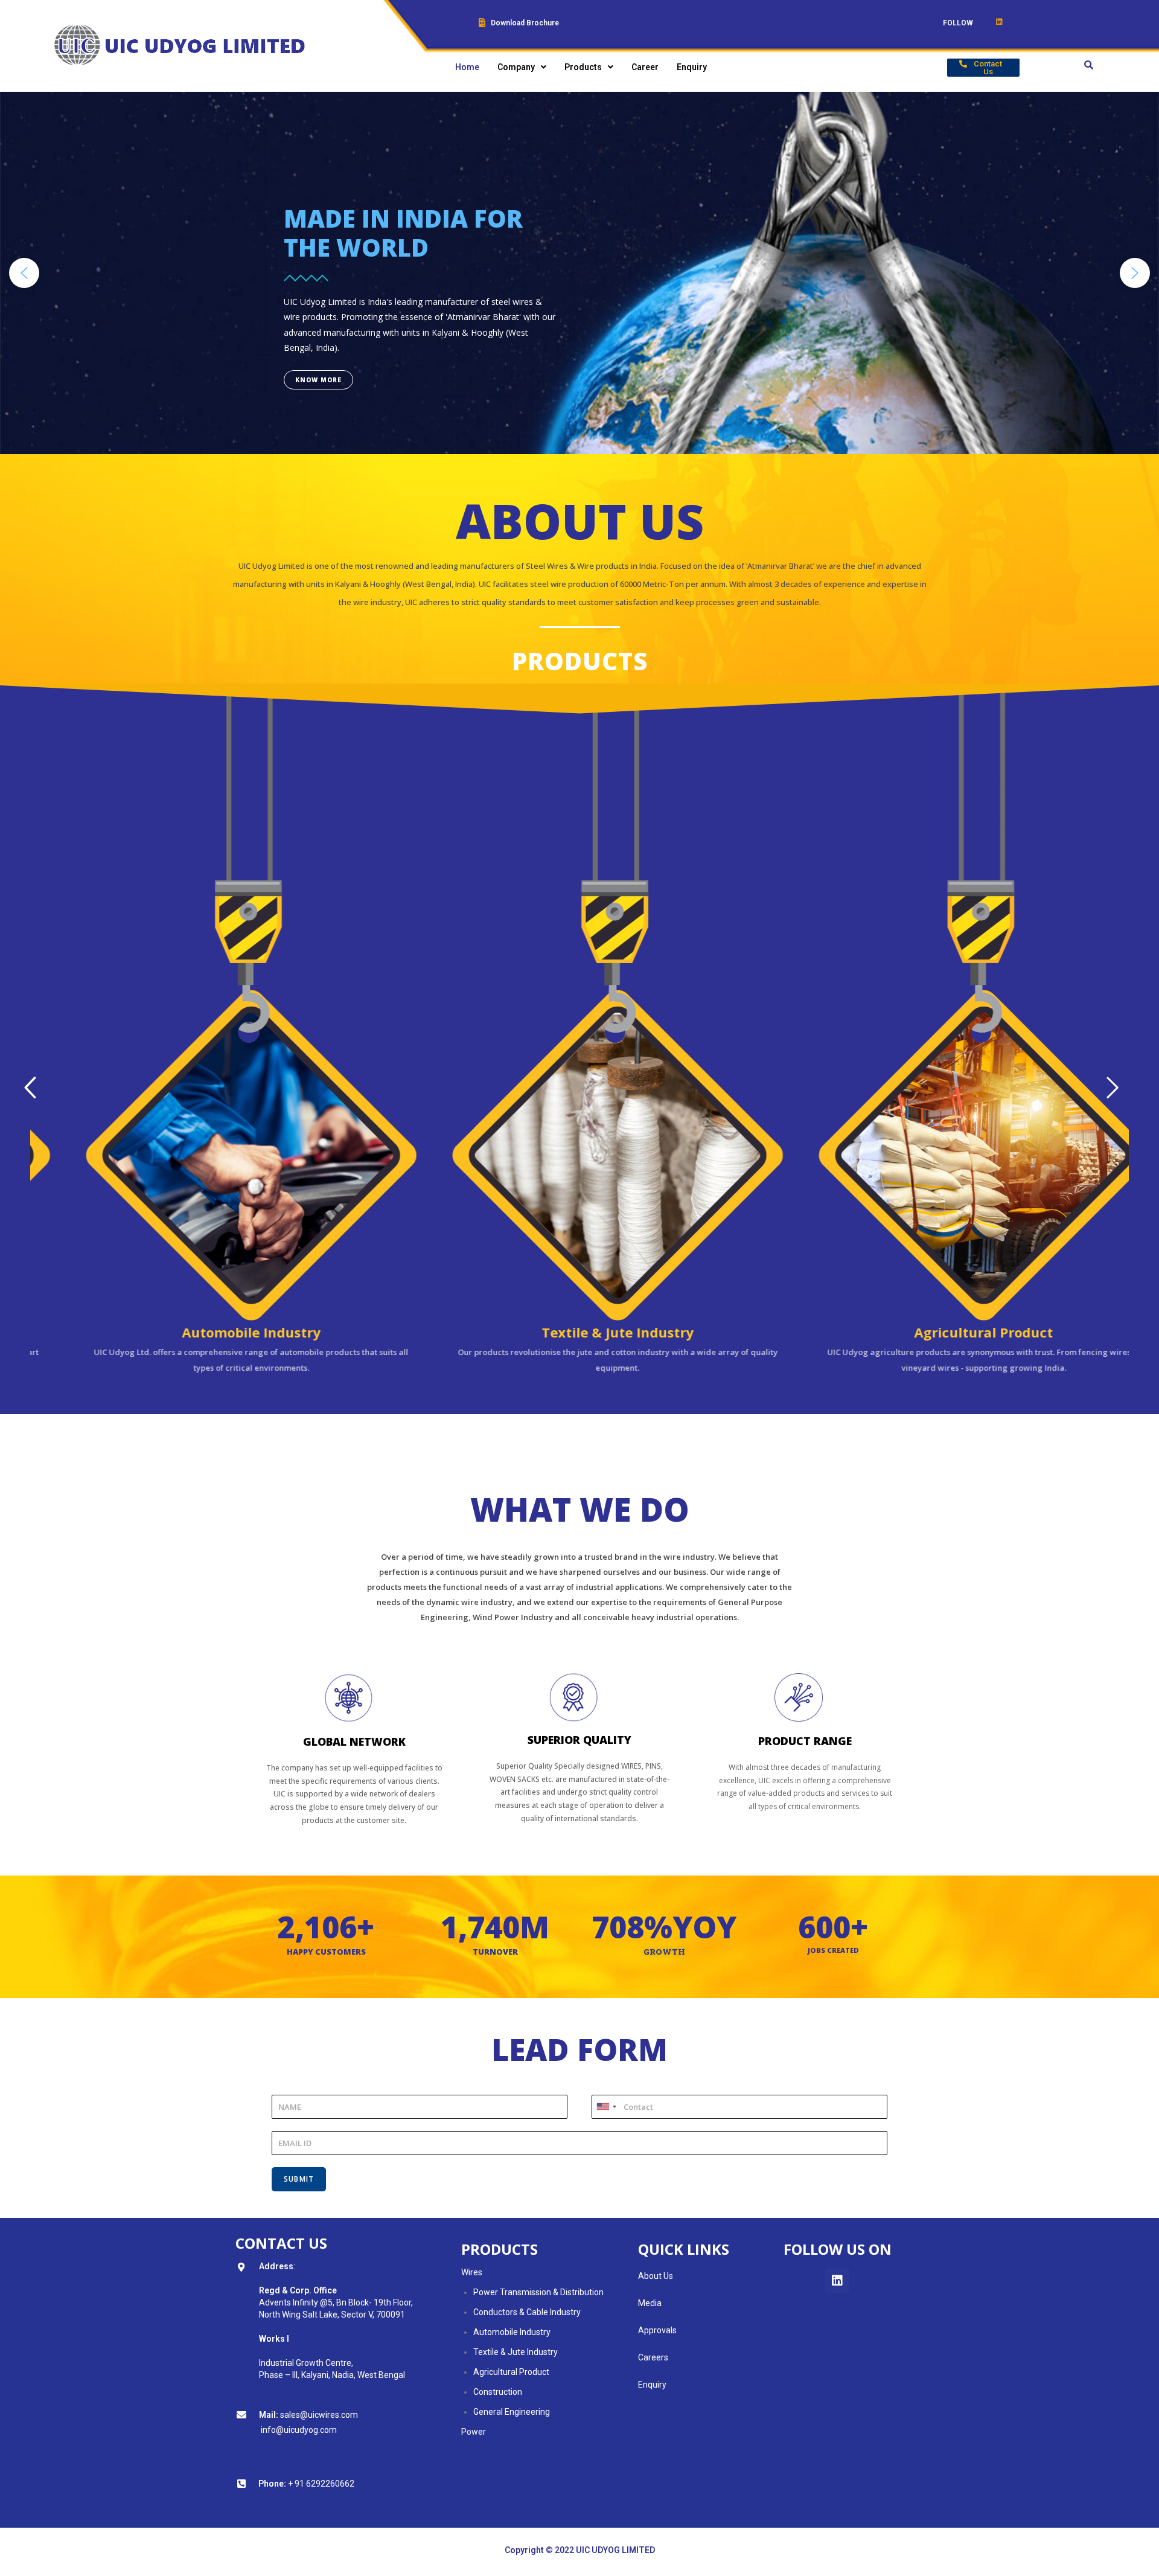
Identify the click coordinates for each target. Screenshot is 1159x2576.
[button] (983, 68)
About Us (656, 2276)
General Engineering (512, 2412)
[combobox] (606, 2107)
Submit (299, 2179)
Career (645, 67)
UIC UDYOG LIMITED (615, 2550)
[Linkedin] (837, 2281)
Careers (653, 2357)
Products (583, 67)
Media (650, 2303)
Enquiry (692, 67)
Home (467, 67)
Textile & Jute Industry (516, 2352)
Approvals (657, 2330)
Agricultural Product (511, 2372)
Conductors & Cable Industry (527, 2312)
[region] (579, 273)
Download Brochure (525, 23)
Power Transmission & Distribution (538, 2292)
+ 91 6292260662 (321, 2484)
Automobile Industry (512, 2332)
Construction (498, 2392)
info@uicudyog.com (299, 2430)
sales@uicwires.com (318, 2415)
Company (516, 67)
